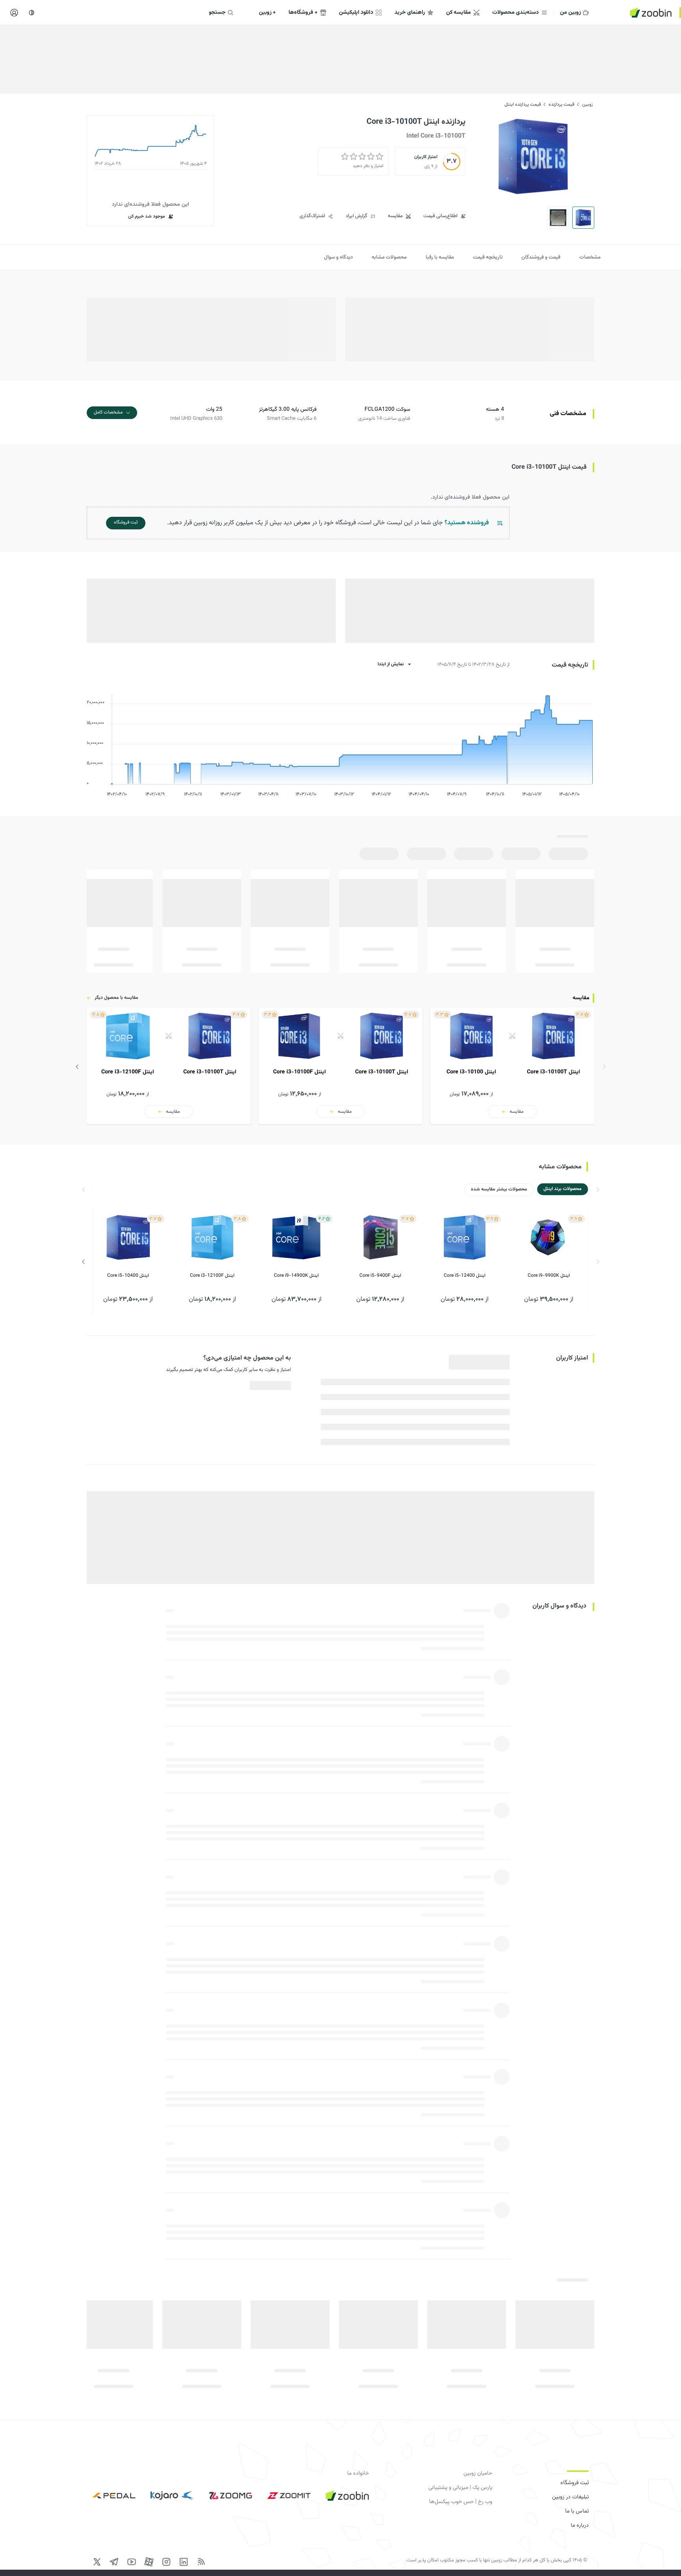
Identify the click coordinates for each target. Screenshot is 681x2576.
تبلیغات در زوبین (570, 2497)
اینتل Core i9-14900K (296, 1276)
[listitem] (512, 1066)
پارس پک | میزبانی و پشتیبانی (460, 2488)
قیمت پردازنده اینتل (523, 104)
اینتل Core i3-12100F (212, 1276)
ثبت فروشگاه (575, 2483)
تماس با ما (577, 2511)
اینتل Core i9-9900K (549, 1276)
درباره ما (580, 2526)
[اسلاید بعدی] (77, 1067)
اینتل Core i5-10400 (128, 1276)
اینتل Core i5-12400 (465, 1276)
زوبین (587, 104)
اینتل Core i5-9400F (380, 1276)
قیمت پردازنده (561, 104)
